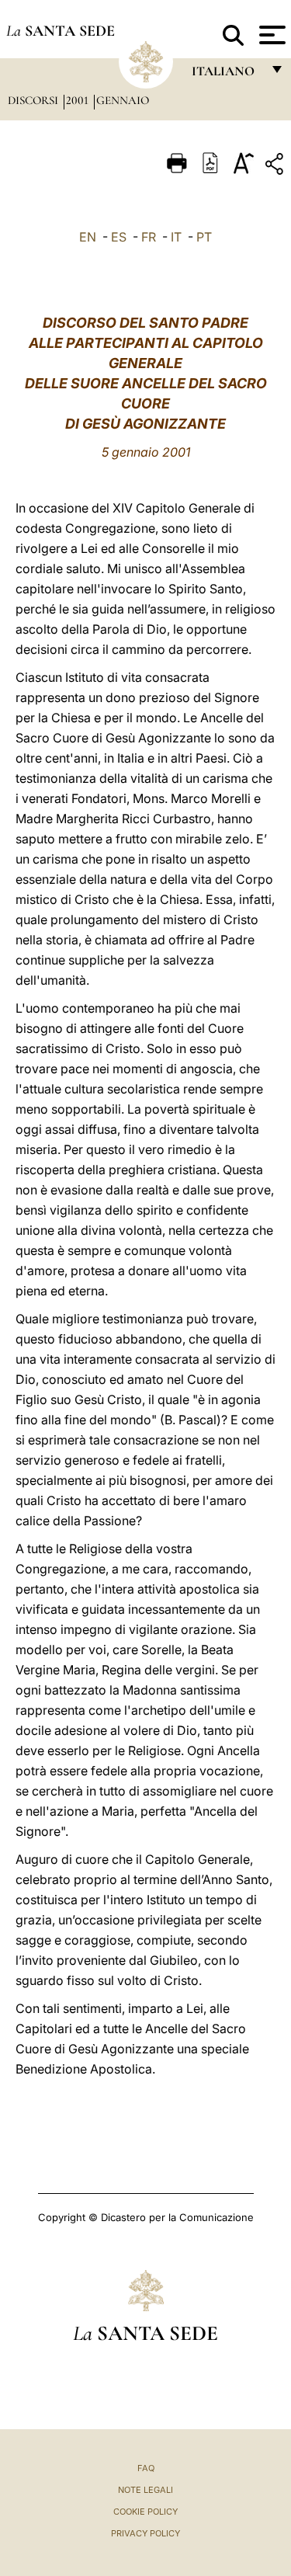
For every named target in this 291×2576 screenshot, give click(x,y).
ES (119, 237)
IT (176, 237)
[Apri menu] (270, 35)
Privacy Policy (145, 2533)
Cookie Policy (145, 2512)
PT (204, 237)
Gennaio (123, 100)
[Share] (276, 167)
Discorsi (35, 100)
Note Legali (145, 2490)
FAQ (146, 2468)
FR (149, 237)
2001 (79, 100)
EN (88, 237)
